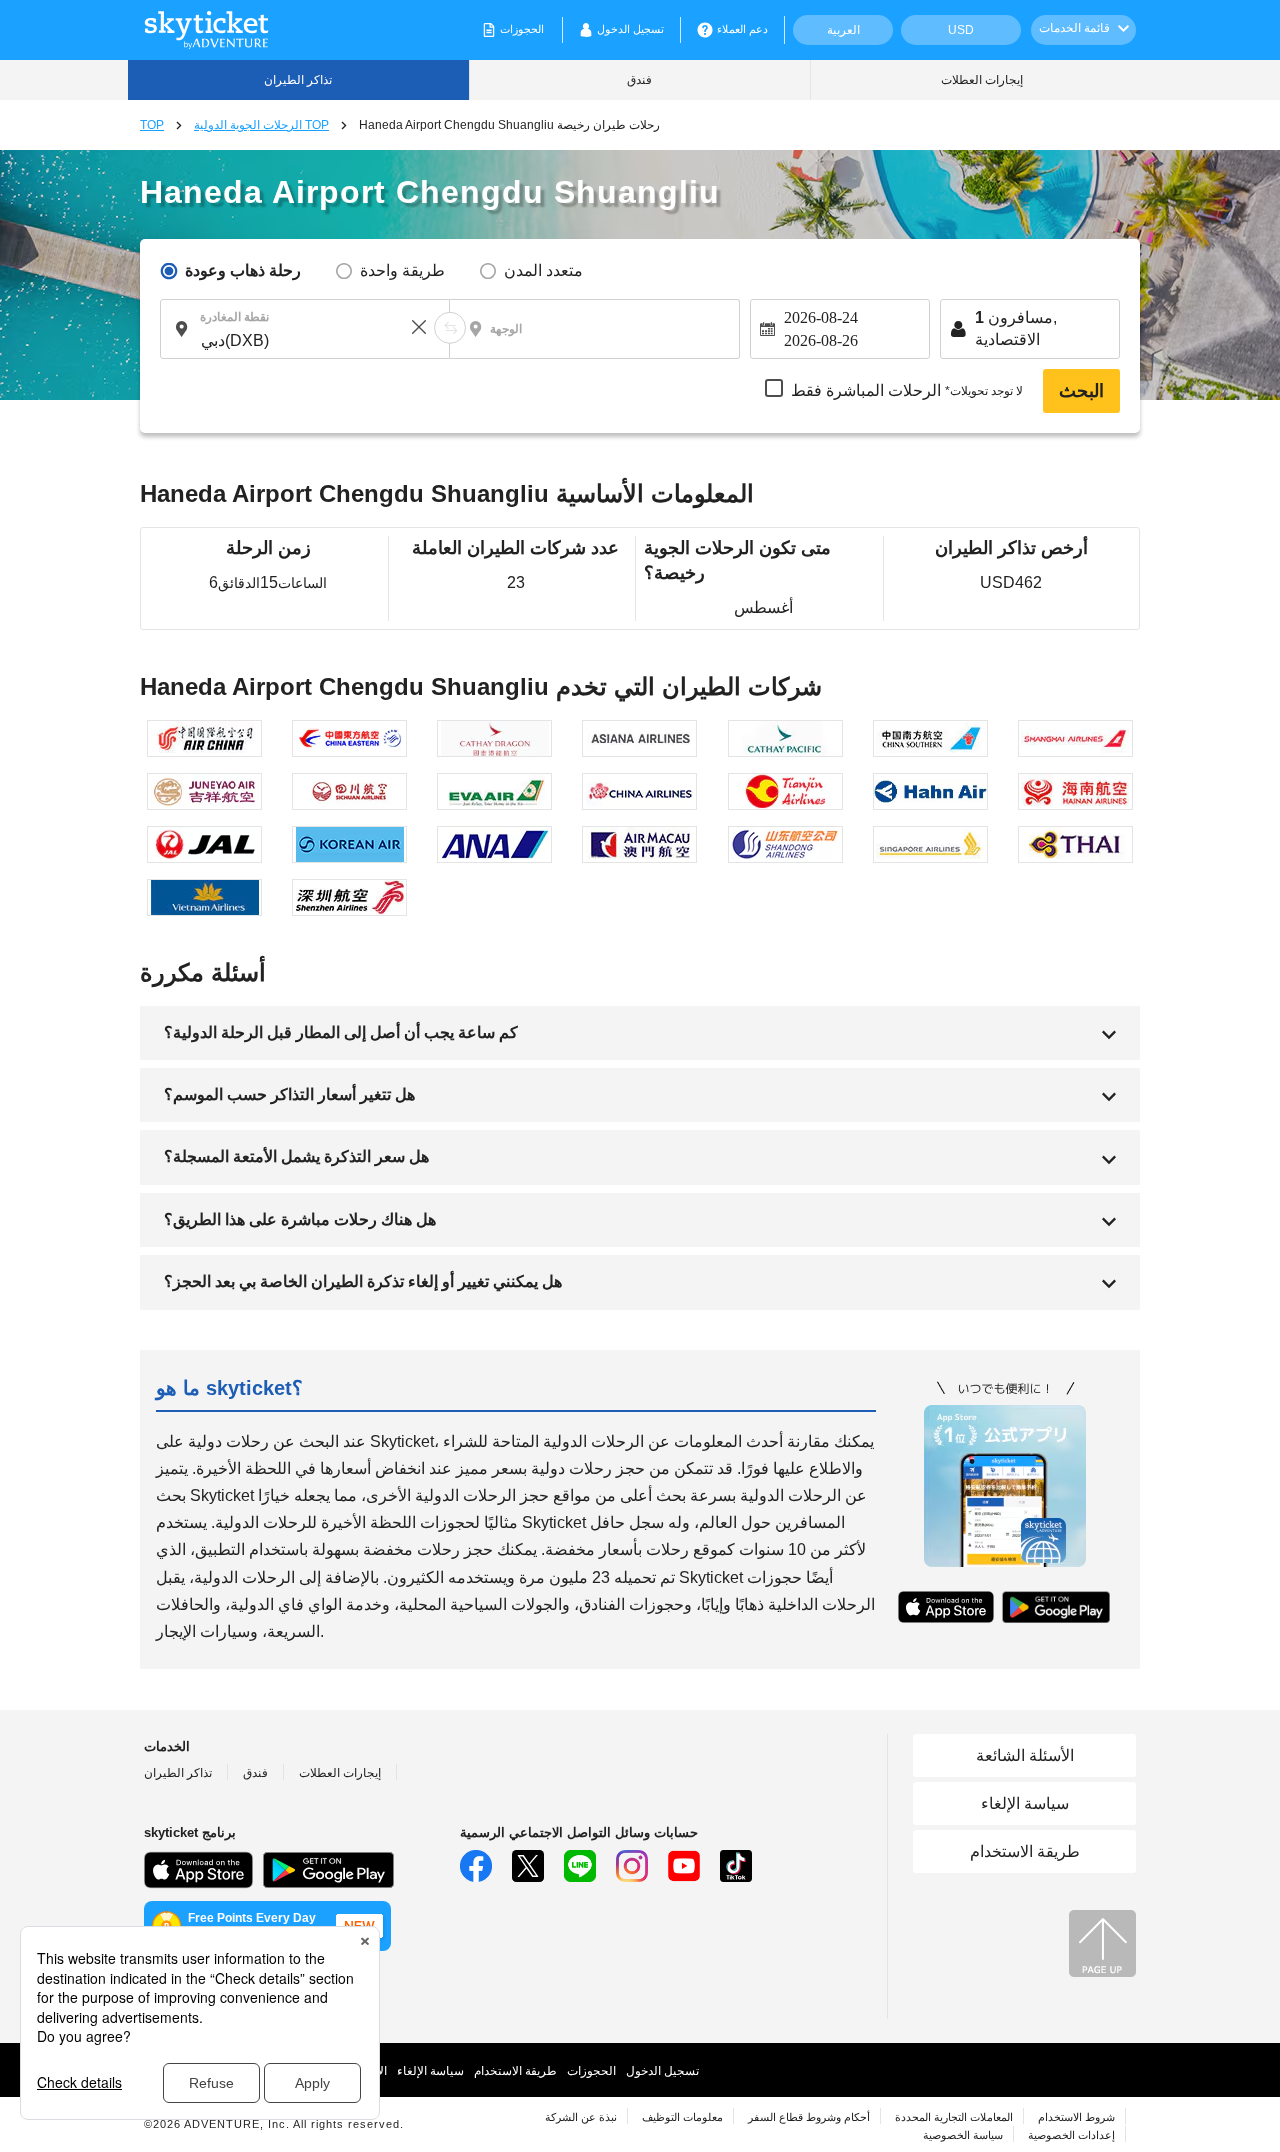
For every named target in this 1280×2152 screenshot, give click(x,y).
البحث (1081, 391)
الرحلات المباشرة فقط (907, 391)
